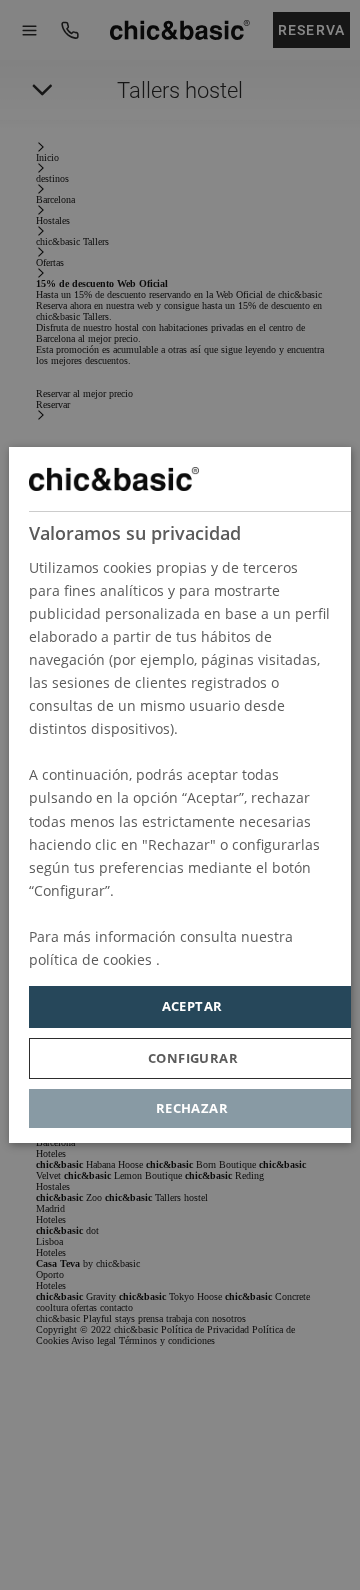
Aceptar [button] (192, 1006)
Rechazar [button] (192, 1108)
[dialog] (180, 795)
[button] (193, 1058)
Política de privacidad (236, 959)
